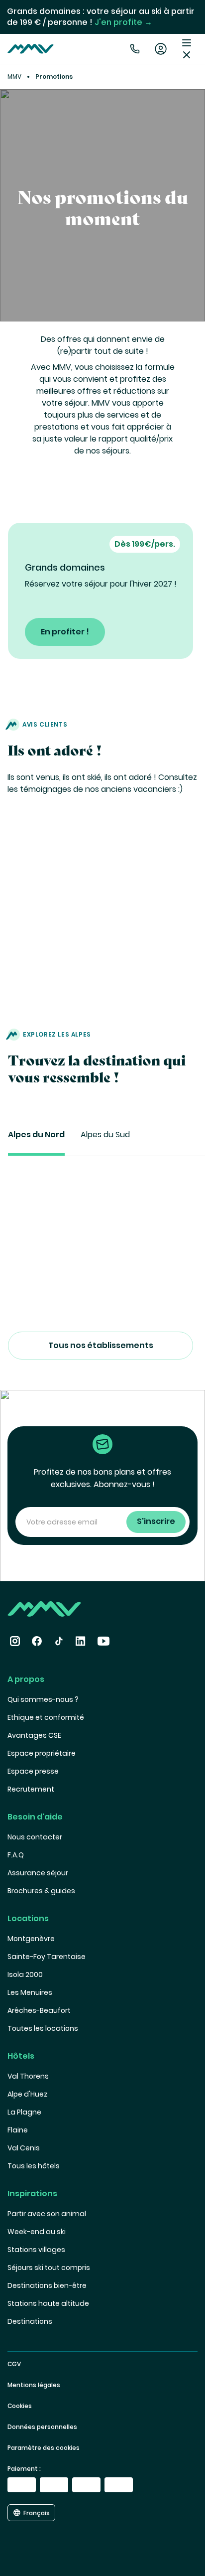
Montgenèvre (31, 1939)
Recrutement (31, 1789)
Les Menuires (30, 1992)
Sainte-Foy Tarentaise (47, 1957)
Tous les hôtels (34, 2166)
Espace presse (33, 1771)
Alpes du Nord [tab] (36, 1135)
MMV (14, 76)
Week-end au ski (37, 2232)
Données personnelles (42, 2427)
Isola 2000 (25, 1974)
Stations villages (36, 2250)
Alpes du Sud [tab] (105, 1135)
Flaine (18, 2130)
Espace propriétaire (42, 1753)
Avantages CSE (34, 1735)
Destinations (30, 2321)
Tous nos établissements (101, 1346)
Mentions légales (34, 2385)
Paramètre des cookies (44, 2448)
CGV (14, 2364)
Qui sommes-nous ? (43, 1699)
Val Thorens (28, 2076)
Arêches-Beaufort (39, 2010)
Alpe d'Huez (28, 2094)
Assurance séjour (38, 1873)
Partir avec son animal (47, 2214)
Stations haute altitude (48, 2303)
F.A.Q (16, 1855)
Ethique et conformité (46, 1717)
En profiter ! (65, 632)
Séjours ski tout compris (49, 2268)
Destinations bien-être (47, 2285)
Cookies (20, 2406)
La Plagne (24, 2112)
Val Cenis (24, 2148)
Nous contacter (35, 1837)
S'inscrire (156, 1521)
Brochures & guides (41, 1891)
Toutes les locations (43, 2028)
